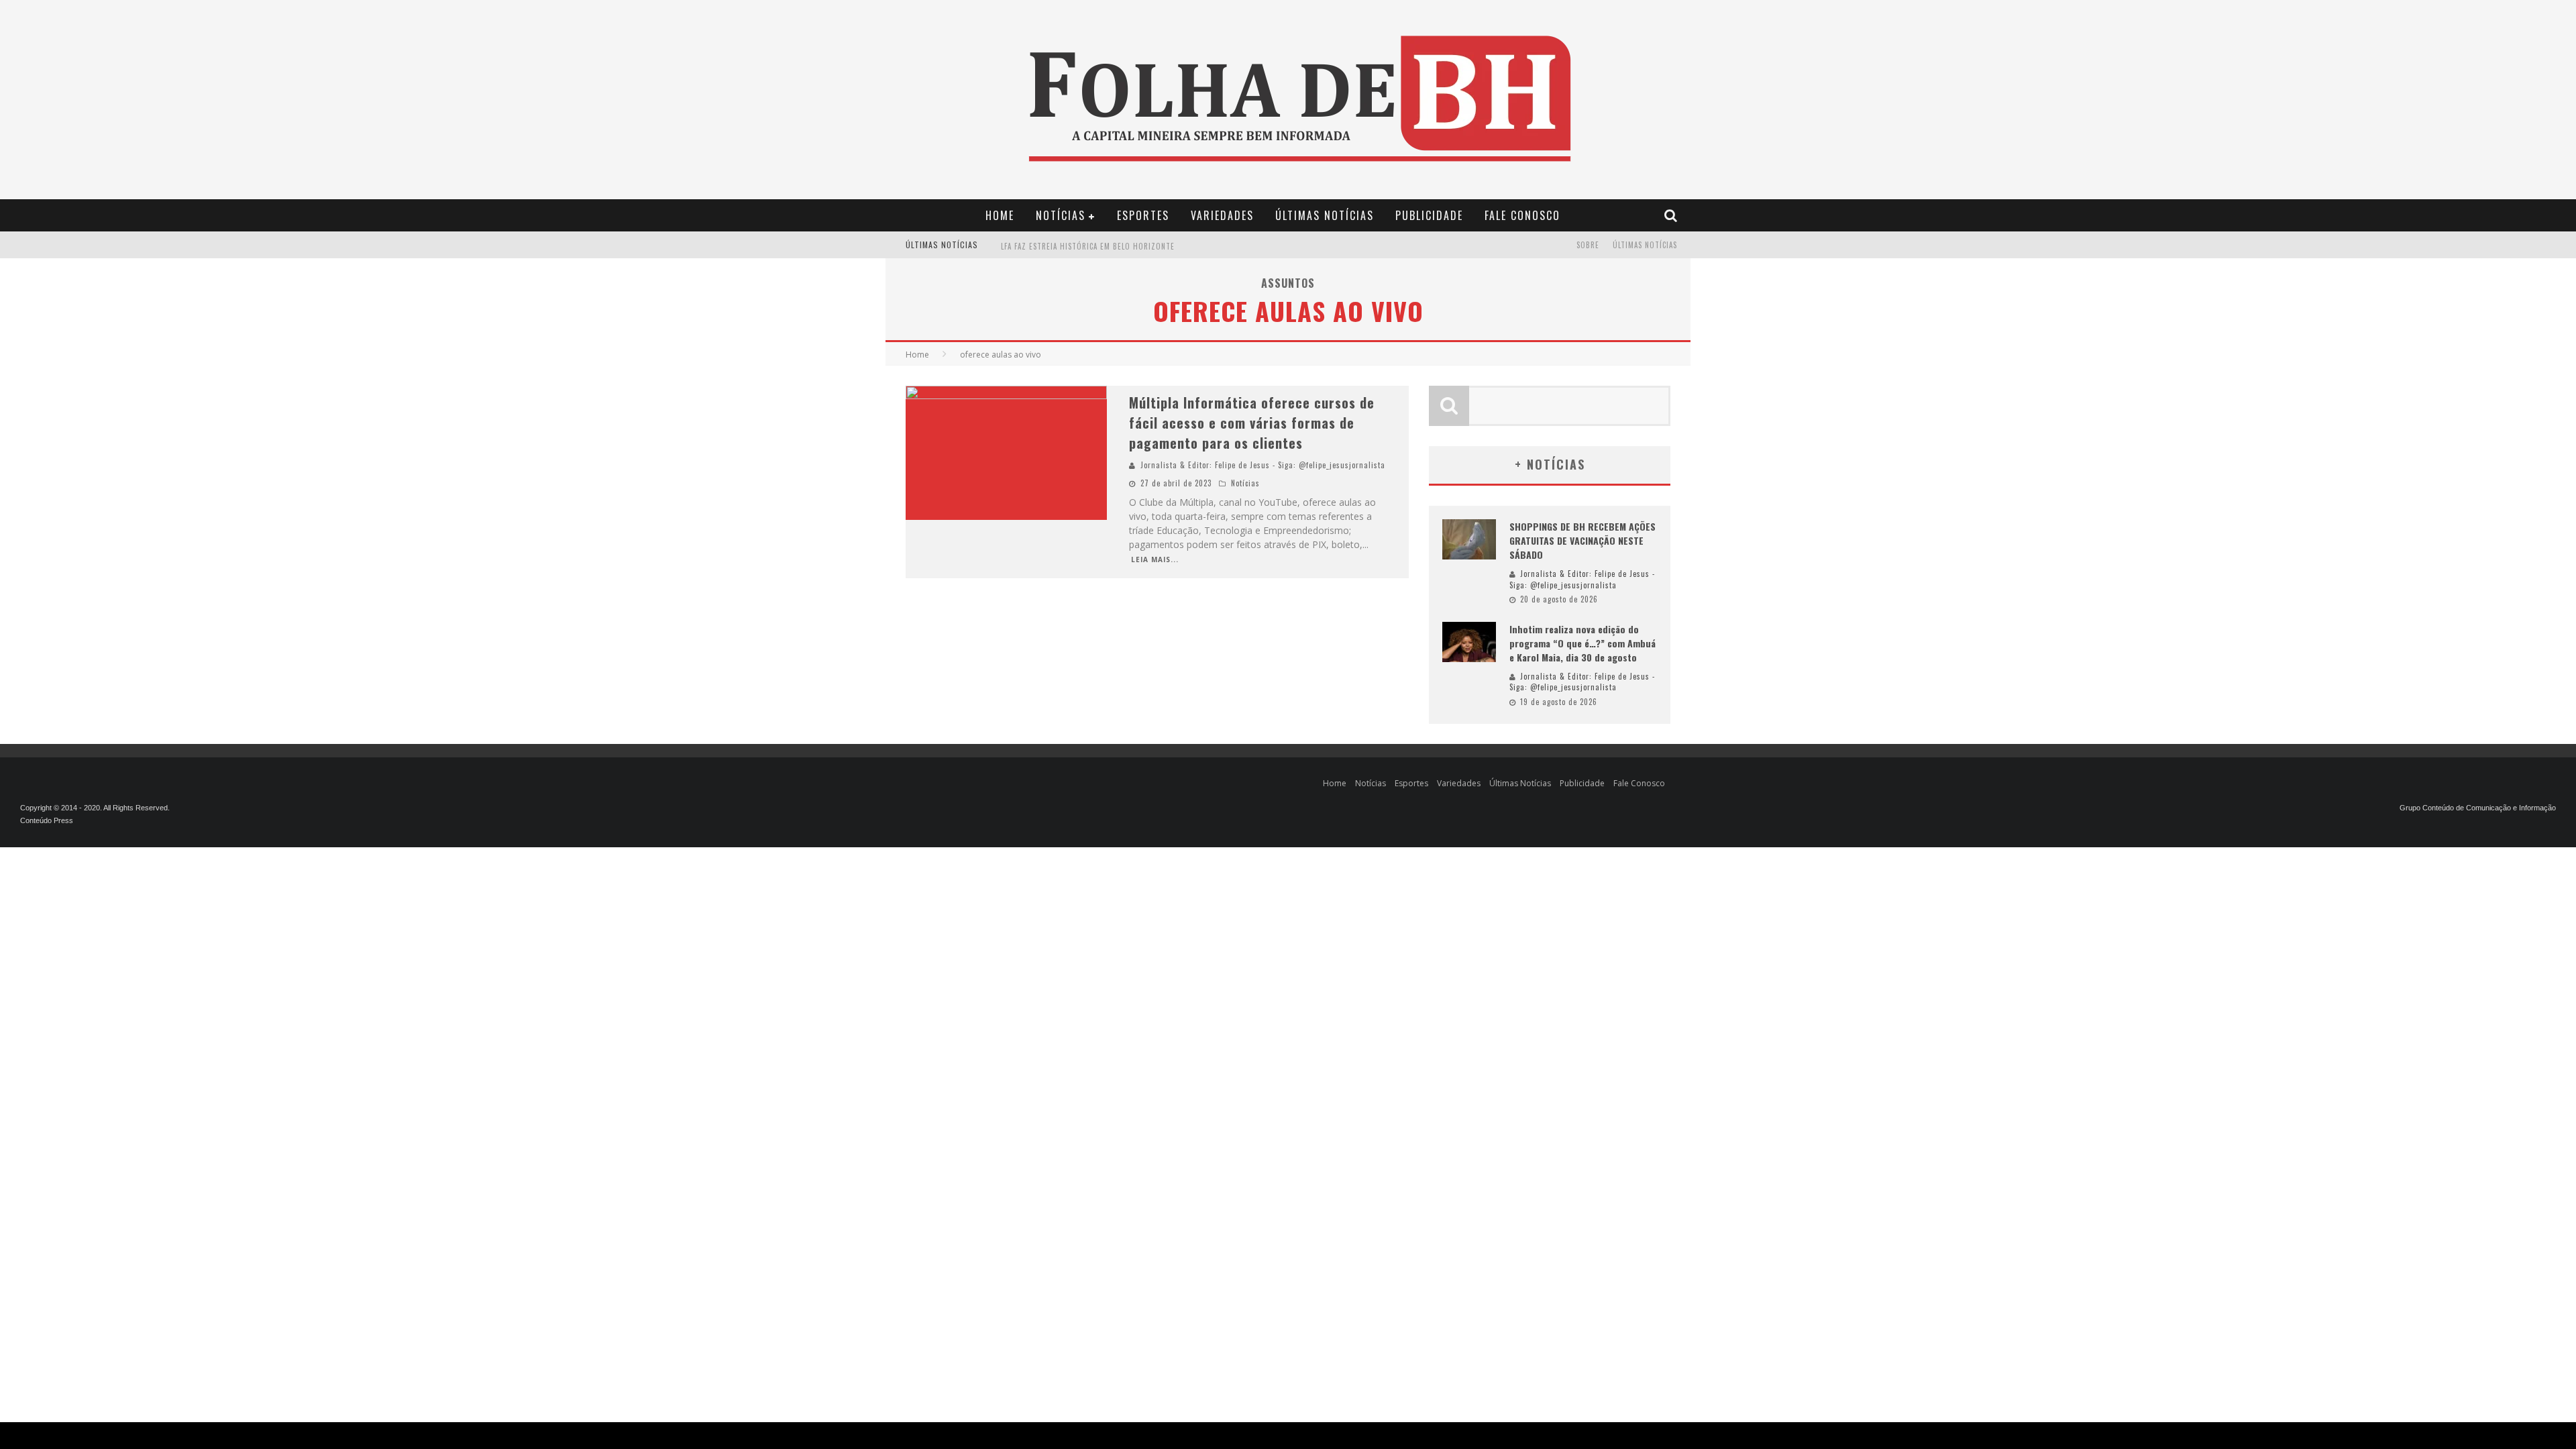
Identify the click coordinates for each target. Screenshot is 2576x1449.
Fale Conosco (1522, 215)
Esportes (1143, 215)
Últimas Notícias (1325, 215)
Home (1000, 215)
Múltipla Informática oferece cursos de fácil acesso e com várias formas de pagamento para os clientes (1252, 423)
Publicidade (1429, 215)
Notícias (1061, 215)
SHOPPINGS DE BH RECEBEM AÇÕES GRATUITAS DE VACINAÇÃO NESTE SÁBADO (1582, 540)
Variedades (1222, 215)
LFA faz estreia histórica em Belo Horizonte (1088, 246)
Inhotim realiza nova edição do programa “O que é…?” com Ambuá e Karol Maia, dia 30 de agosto (1582, 643)
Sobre (1588, 245)
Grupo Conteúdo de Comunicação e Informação (2478, 808)
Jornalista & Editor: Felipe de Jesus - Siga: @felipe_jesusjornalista (1263, 465)
